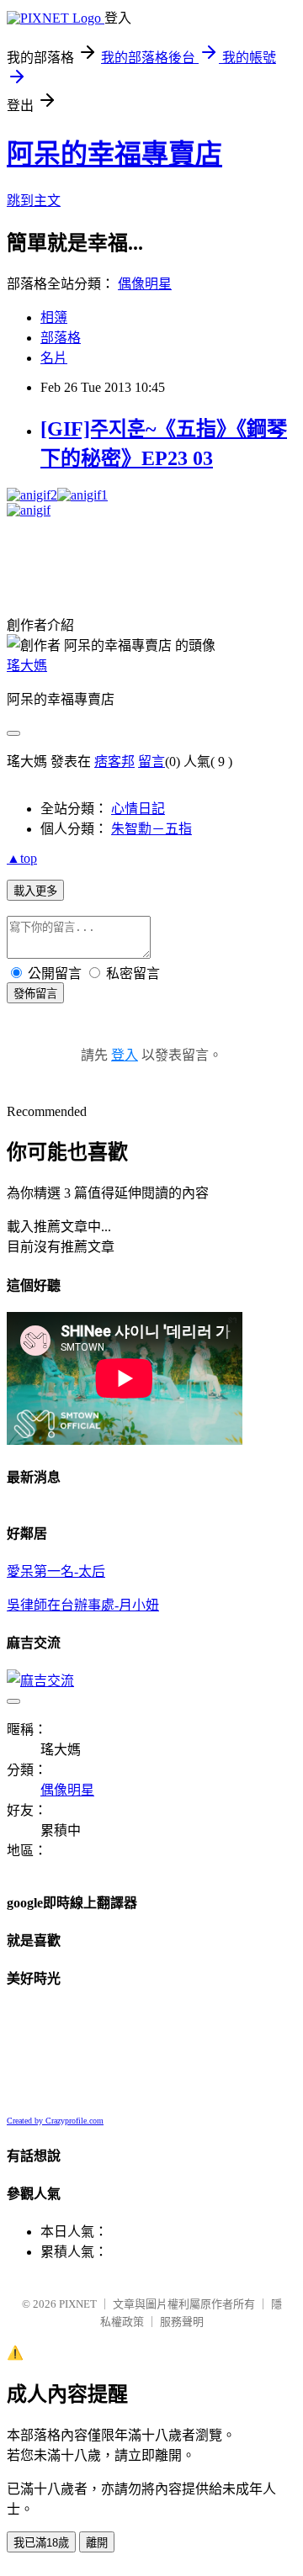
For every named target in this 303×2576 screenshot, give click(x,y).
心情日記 (138, 809)
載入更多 (35, 891)
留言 (151, 762)
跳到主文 (34, 201)
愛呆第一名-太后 (56, 1571)
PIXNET (78, 2304)
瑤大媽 (27, 666)
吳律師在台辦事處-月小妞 (83, 1605)
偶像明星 (145, 284)
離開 (97, 2543)
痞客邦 (114, 762)
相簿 (54, 317)
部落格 (61, 338)
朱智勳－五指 (151, 829)
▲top (22, 858)
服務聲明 (182, 2322)
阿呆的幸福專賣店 (114, 154)
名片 (54, 358)
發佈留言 (35, 994)
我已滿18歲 (41, 2543)
